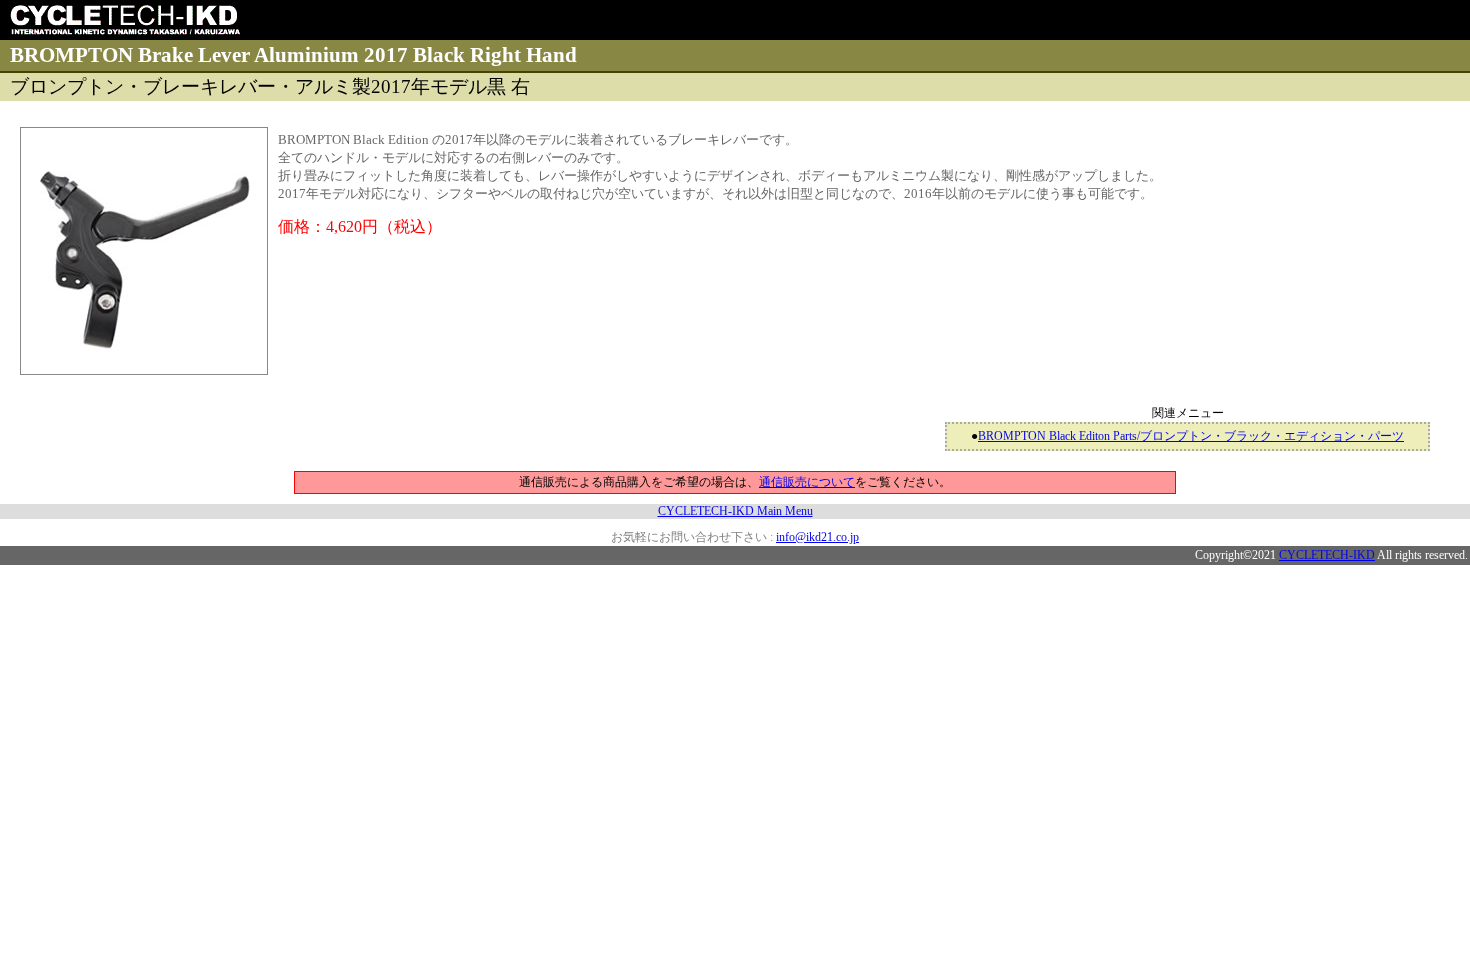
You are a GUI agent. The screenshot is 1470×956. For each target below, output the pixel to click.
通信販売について (807, 482)
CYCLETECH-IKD (1327, 555)
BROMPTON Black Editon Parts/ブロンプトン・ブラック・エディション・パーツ (1191, 436)
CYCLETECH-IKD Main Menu (735, 511)
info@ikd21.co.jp (817, 537)
